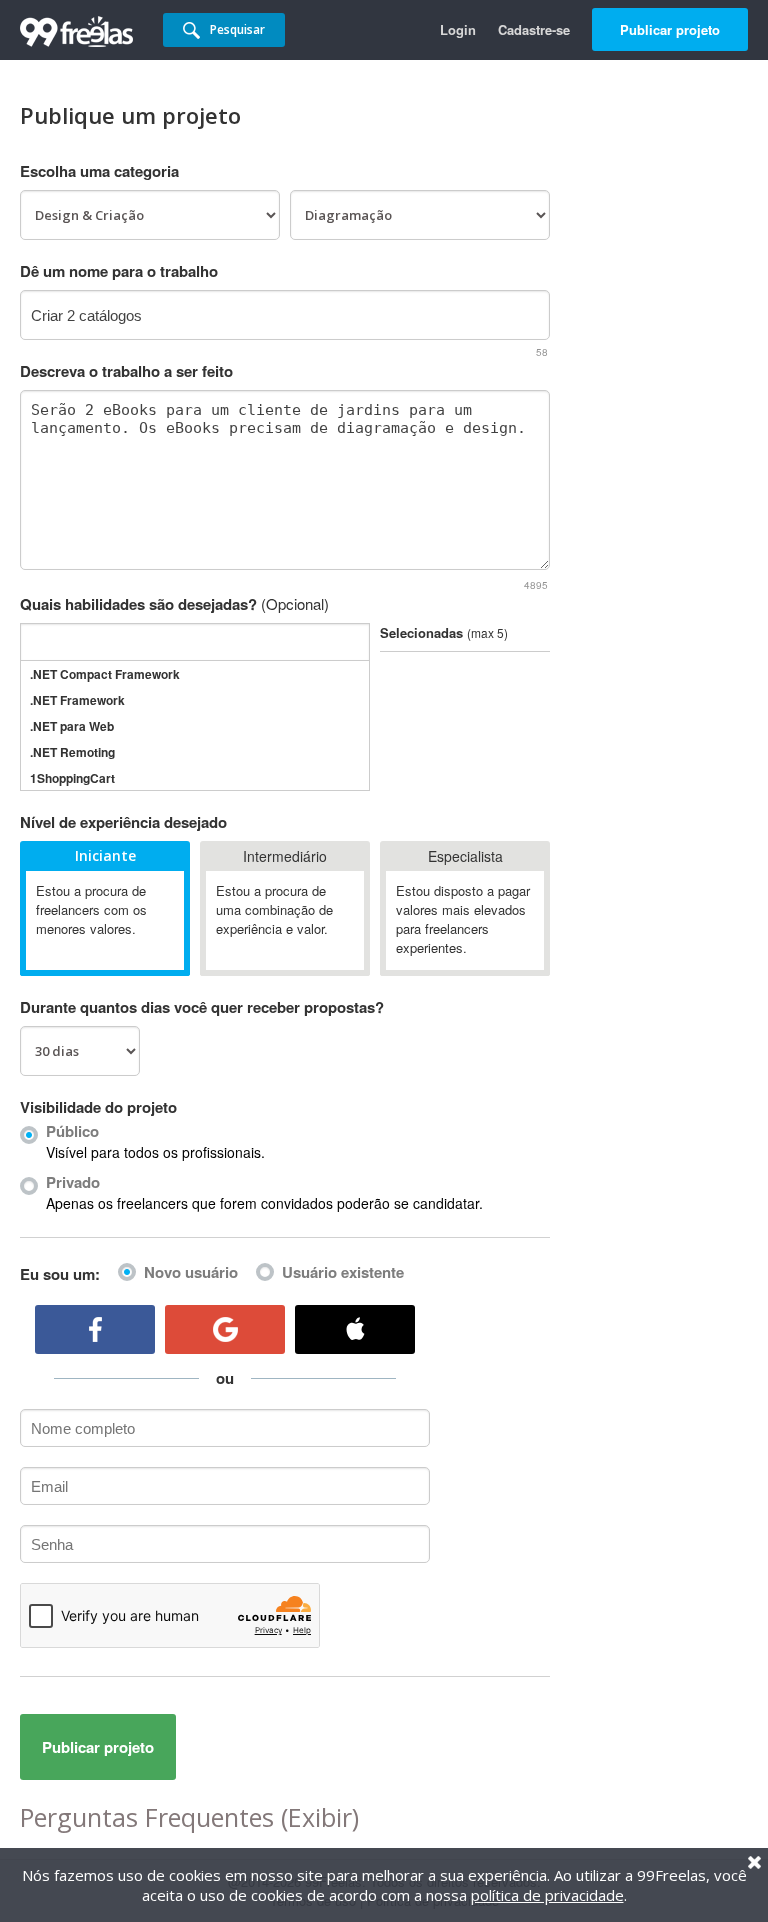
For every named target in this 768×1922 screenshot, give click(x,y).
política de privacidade (547, 1895)
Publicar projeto (670, 29)
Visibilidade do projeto (98, 1107)
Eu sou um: (60, 1274)
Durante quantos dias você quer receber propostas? (202, 1007)
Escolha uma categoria (99, 171)
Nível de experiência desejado (123, 822)
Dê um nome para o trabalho (119, 271)
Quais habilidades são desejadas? (174, 604)
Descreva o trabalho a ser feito (126, 371)
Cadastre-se (534, 29)
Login (458, 29)
